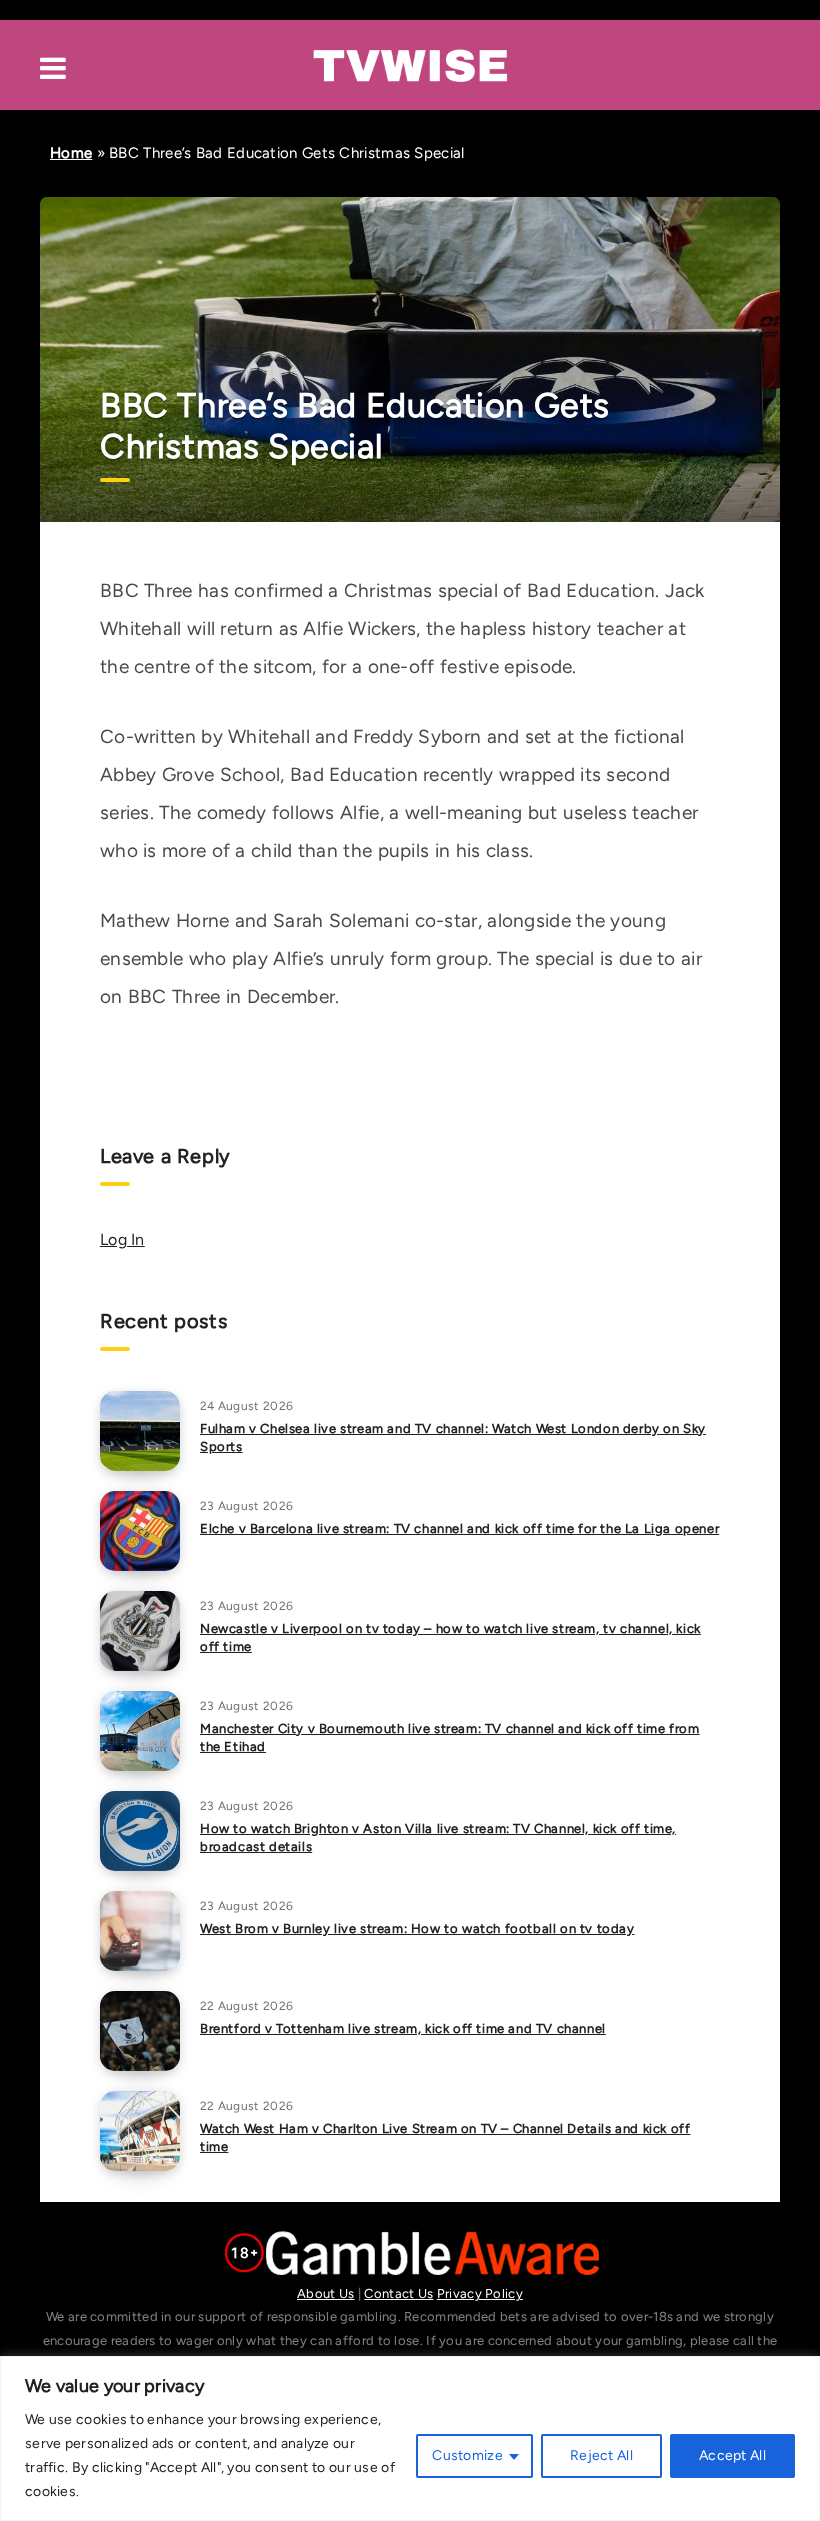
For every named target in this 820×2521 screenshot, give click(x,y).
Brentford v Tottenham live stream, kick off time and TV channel (403, 2028)
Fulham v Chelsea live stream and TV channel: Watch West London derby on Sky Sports (453, 1438)
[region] (410, 2438)
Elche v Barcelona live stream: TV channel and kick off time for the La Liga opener (459, 1528)
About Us (325, 2293)
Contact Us (398, 2293)
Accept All (732, 2455)
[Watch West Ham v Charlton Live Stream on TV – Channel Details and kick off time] (140, 2131)
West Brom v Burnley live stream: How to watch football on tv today (417, 1928)
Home (71, 153)
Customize (467, 2455)
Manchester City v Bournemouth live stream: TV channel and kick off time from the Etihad (450, 1738)
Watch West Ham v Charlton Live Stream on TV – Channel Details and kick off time (445, 2138)
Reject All (601, 2455)
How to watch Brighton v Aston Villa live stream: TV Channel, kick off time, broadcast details (438, 1838)
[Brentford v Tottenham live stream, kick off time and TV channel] (140, 2031)
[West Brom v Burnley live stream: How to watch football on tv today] (140, 1931)
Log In (122, 1239)
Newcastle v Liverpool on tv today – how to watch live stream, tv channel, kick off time (450, 1638)
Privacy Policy (480, 2293)
